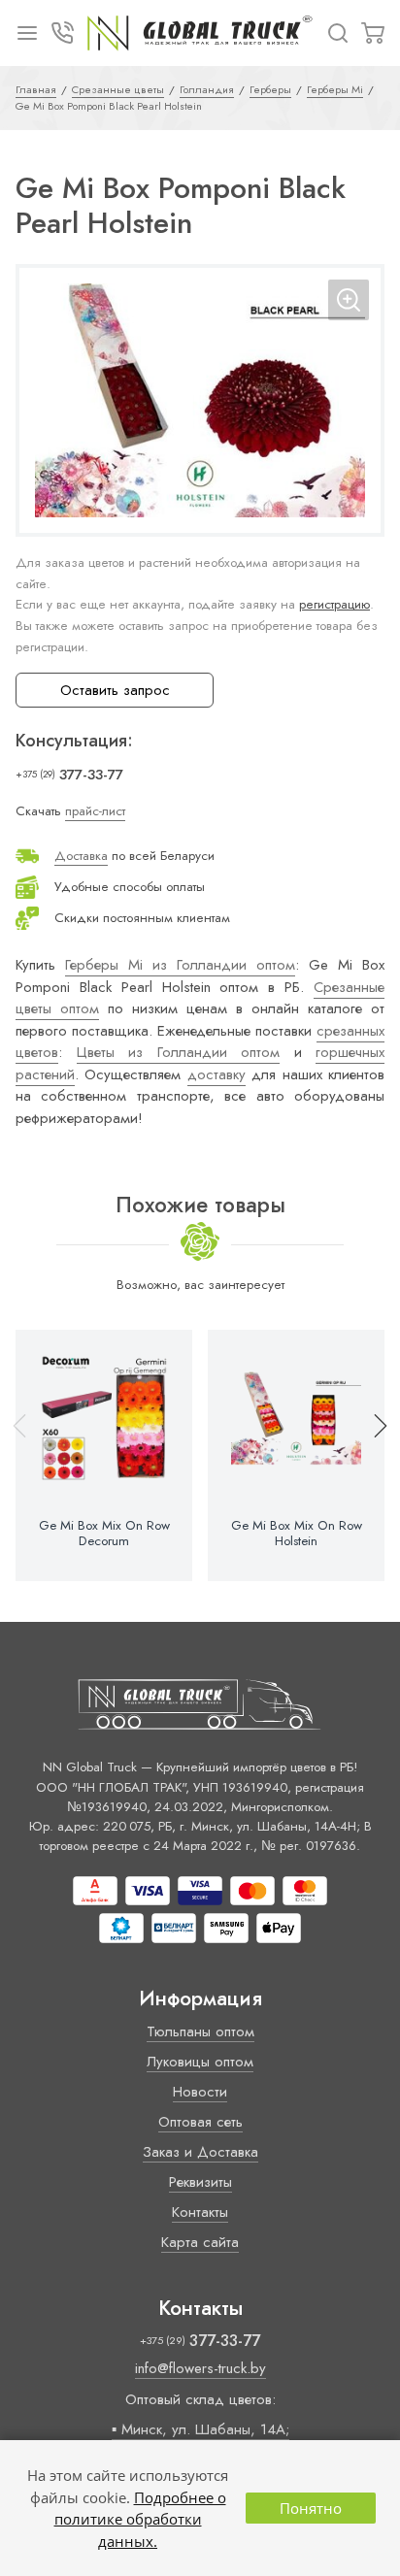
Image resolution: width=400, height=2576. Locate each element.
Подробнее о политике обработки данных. (140, 2519)
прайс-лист (95, 811)
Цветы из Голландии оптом (179, 1052)
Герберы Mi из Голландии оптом (180, 965)
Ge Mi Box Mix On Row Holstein (297, 1534)
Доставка (81, 856)
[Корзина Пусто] (373, 33)
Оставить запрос (115, 690)
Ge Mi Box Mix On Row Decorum (104, 1534)
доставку (217, 1074)
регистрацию (334, 604)
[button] (372, 1455)
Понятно (311, 2508)
